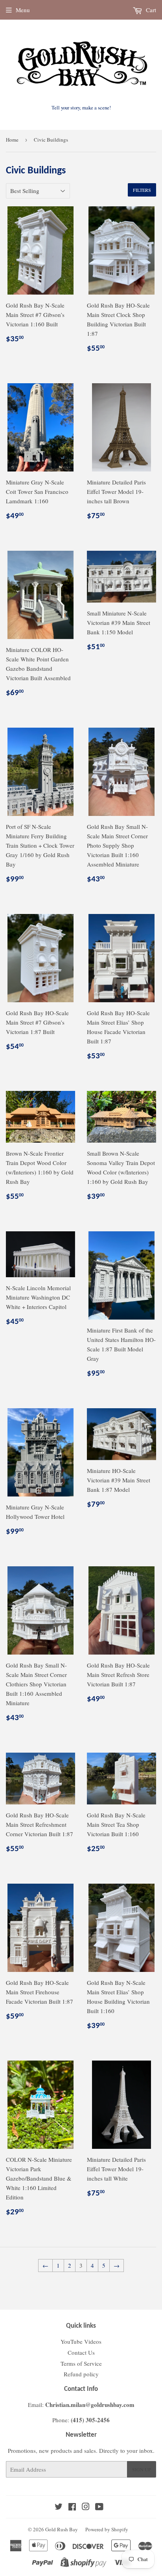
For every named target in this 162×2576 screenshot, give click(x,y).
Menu (23, 10)
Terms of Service (81, 2363)
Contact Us (81, 2352)
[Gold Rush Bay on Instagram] (86, 2507)
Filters (142, 190)
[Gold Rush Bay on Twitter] (59, 2507)
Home (12, 140)
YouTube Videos (81, 2341)
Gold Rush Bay (62, 2529)
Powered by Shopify (107, 2529)
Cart (150, 10)
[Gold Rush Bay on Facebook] (72, 2507)
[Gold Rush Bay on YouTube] (99, 2507)
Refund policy (81, 2374)
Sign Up (142, 2469)
